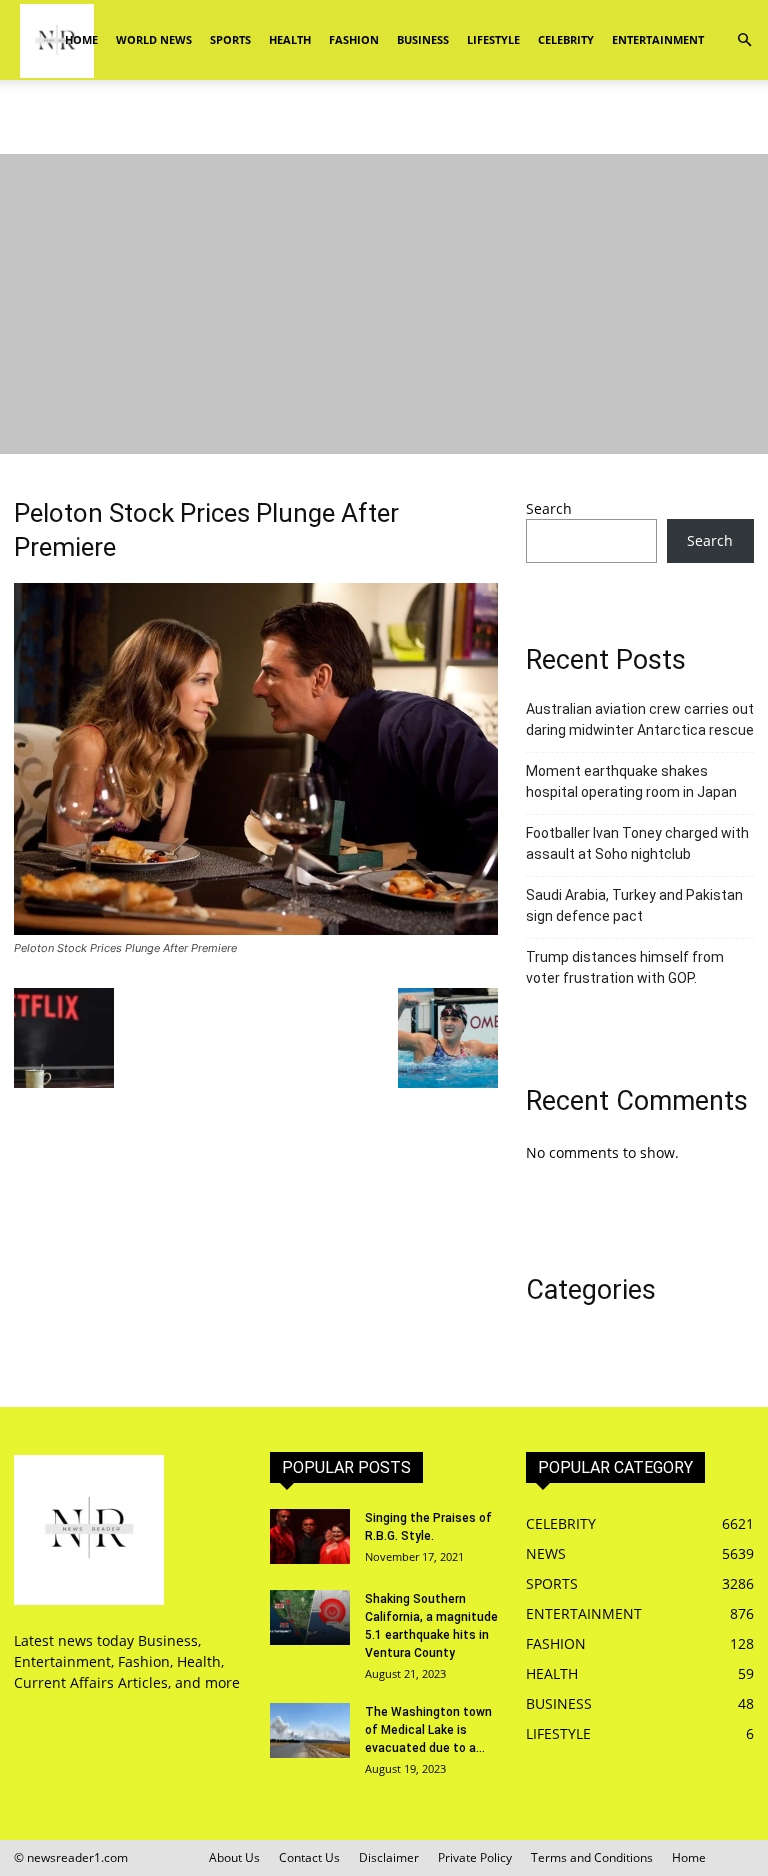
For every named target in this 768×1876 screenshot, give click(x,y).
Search (549, 508)
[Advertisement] (384, 124)
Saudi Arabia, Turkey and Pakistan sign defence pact (634, 905)
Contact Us (309, 1857)
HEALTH (290, 39)
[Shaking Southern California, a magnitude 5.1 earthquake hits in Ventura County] (310, 1617)
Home (81, 39)
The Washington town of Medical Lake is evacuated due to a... (428, 1730)
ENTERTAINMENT (658, 39)
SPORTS (230, 39)
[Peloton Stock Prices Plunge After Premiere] (256, 929)
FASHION (354, 39)
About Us (234, 1857)
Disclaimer (389, 1857)
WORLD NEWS (154, 39)
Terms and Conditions (592, 1857)
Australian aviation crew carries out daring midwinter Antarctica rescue (640, 719)
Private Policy (475, 1857)
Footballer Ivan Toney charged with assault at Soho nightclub (637, 843)
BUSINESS (423, 39)
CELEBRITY (566, 39)
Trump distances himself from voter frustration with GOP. (625, 967)
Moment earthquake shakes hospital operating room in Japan (631, 781)
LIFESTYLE (493, 39)
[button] (744, 40)
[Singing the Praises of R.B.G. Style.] (310, 1536)
